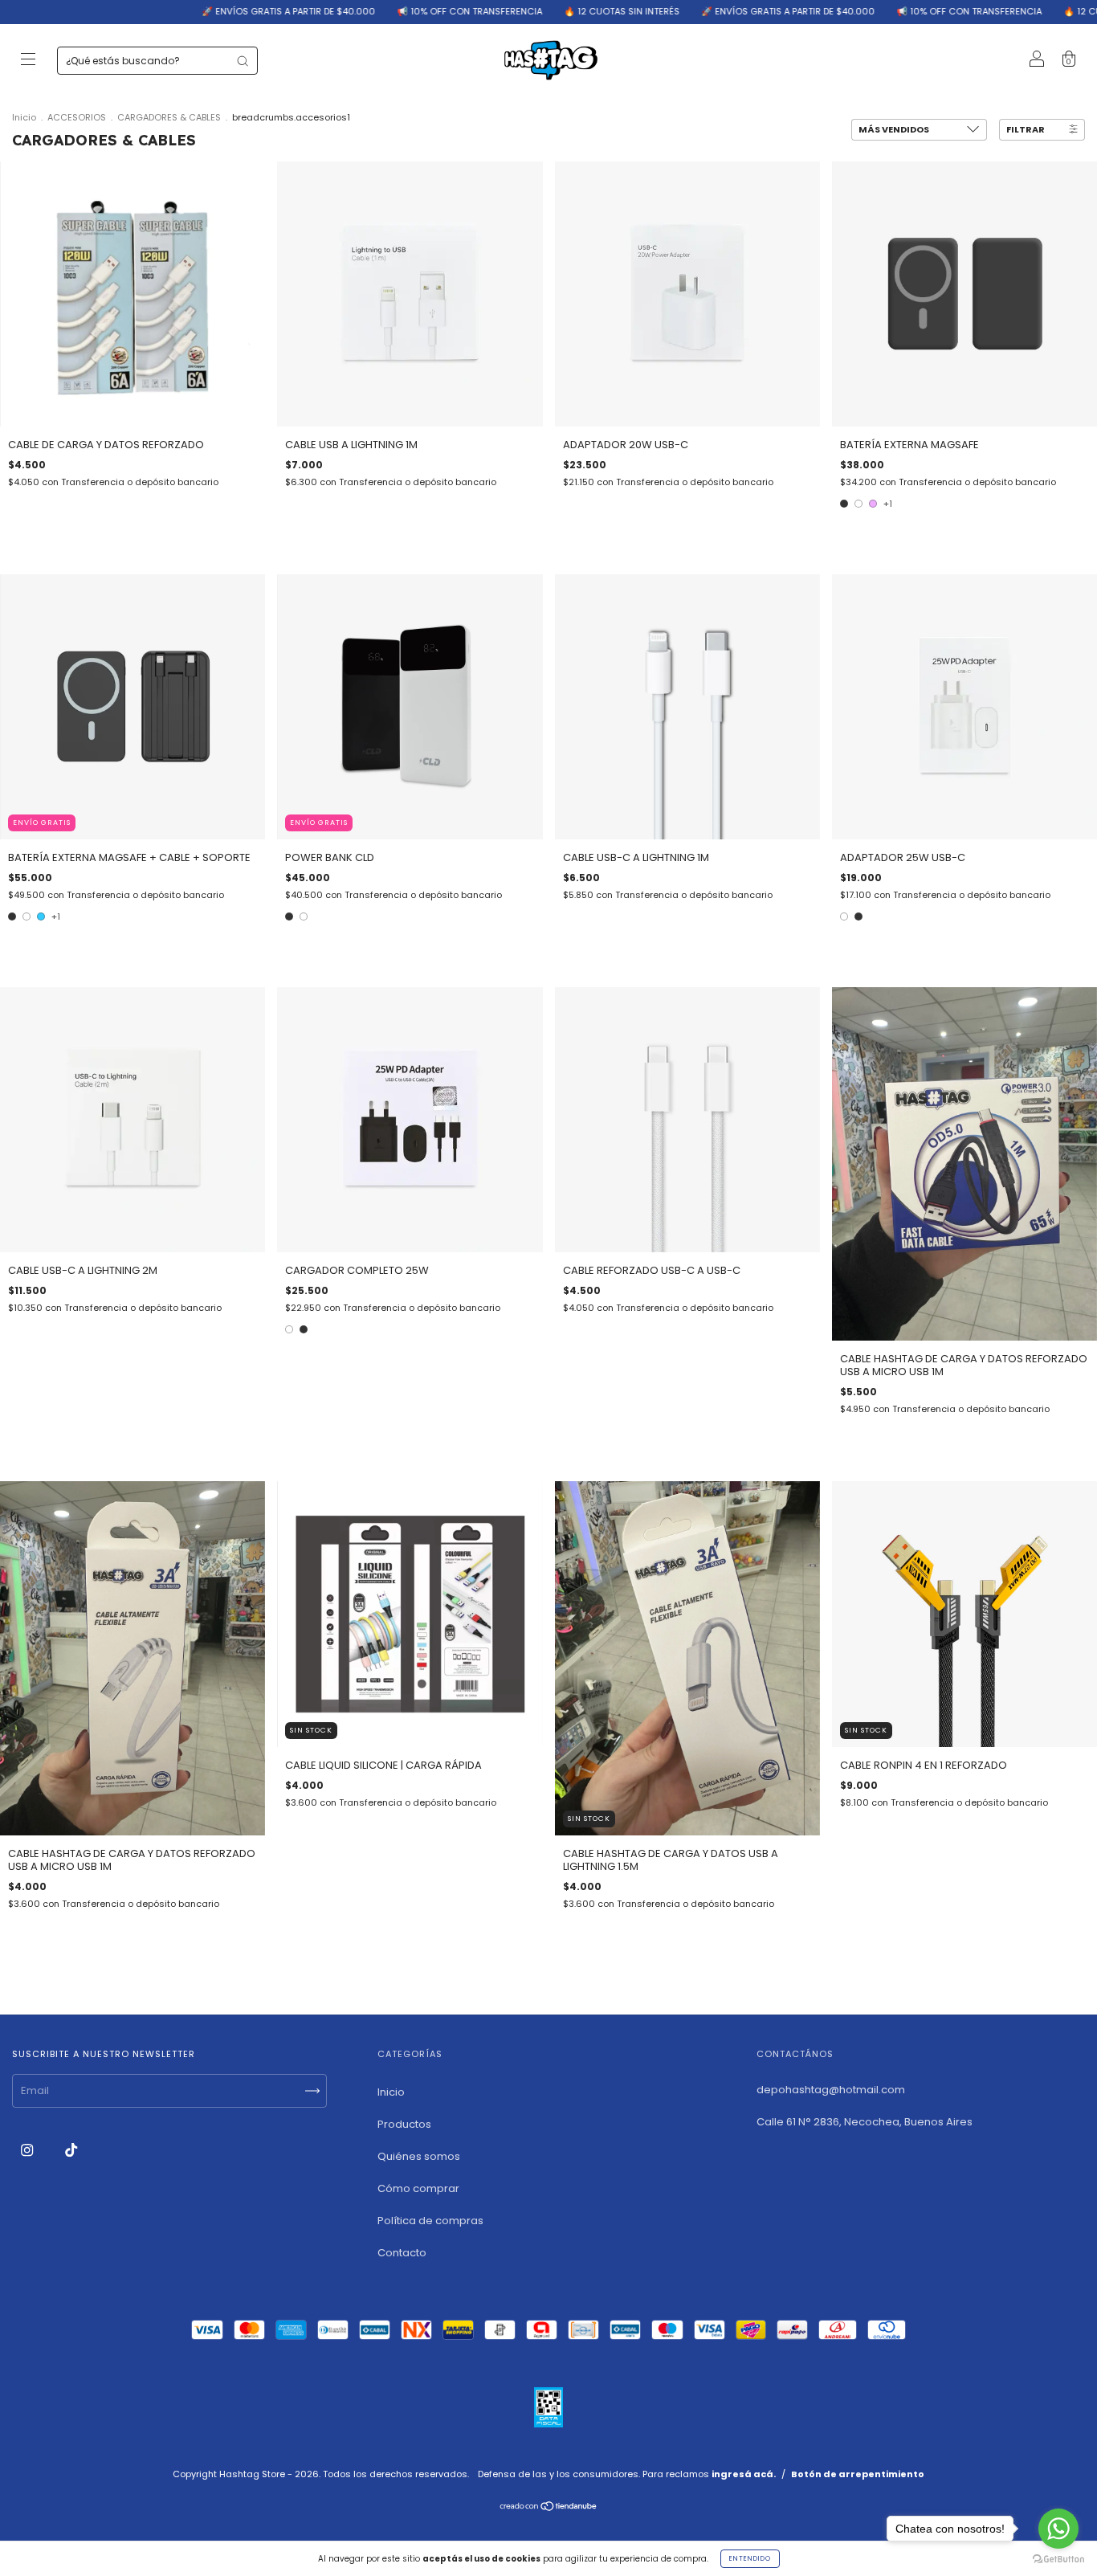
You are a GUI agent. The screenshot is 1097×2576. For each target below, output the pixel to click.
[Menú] (28, 61)
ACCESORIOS (77, 117)
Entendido (750, 2559)
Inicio (24, 117)
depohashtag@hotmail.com (831, 2090)
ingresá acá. (744, 2474)
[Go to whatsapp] (1058, 2529)
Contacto (402, 2253)
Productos (404, 2124)
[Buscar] (243, 61)
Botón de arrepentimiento (858, 2474)
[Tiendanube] (549, 2508)
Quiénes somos (419, 2156)
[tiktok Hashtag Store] (71, 2151)
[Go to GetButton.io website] (1058, 2560)
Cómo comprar (418, 2188)
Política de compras (430, 2221)
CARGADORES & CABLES (169, 117)
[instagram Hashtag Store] (28, 2151)
